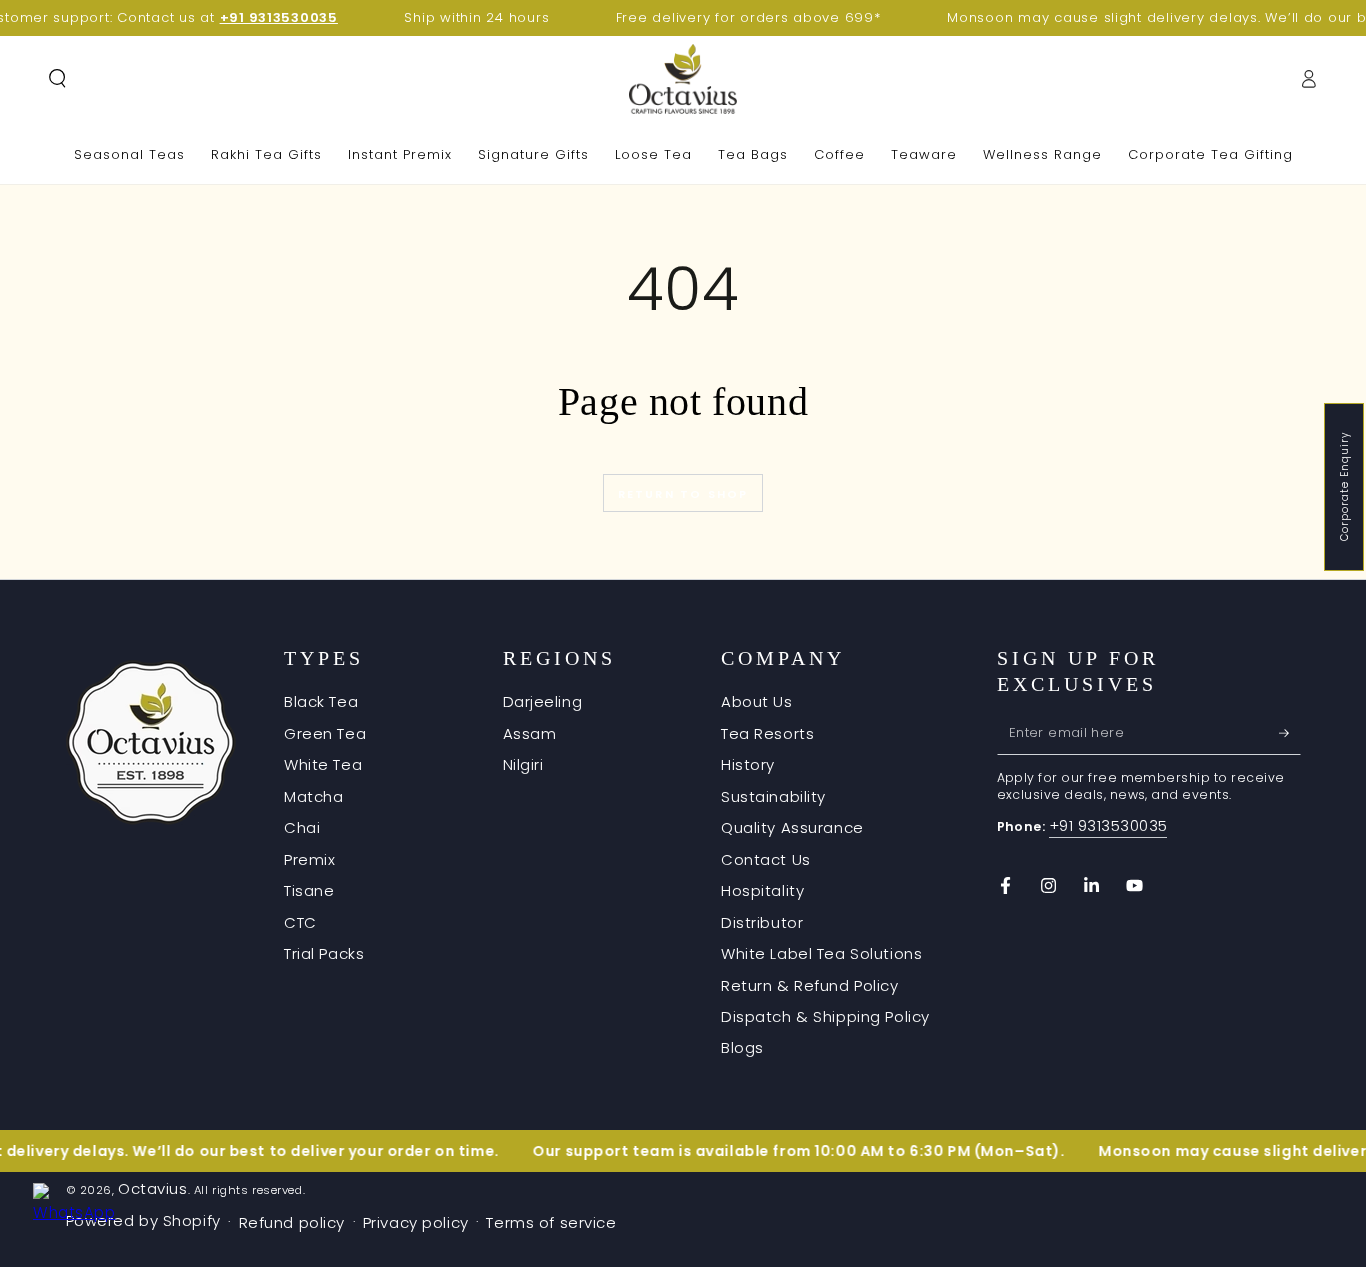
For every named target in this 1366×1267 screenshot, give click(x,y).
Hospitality (762, 890)
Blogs (742, 1047)
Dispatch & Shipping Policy (825, 1016)
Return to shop (683, 494)
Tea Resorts (767, 733)
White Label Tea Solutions (821, 953)
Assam (530, 733)
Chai (302, 827)
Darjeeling (543, 701)
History (748, 764)
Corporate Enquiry (1344, 486)
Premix (309, 859)
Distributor (762, 922)
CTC (300, 922)
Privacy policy (416, 1222)
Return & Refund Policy (810, 985)
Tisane (309, 890)
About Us (757, 701)
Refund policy (292, 1222)
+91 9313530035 (1108, 825)
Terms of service (551, 1222)
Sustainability (773, 796)
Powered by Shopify (143, 1220)
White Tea (323, 764)
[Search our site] (57, 79)
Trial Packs (324, 953)
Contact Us (766, 859)
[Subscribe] (1290, 733)
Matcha (313, 796)
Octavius (153, 1188)
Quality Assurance (792, 827)
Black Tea (321, 701)
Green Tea (325, 733)
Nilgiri (523, 764)
